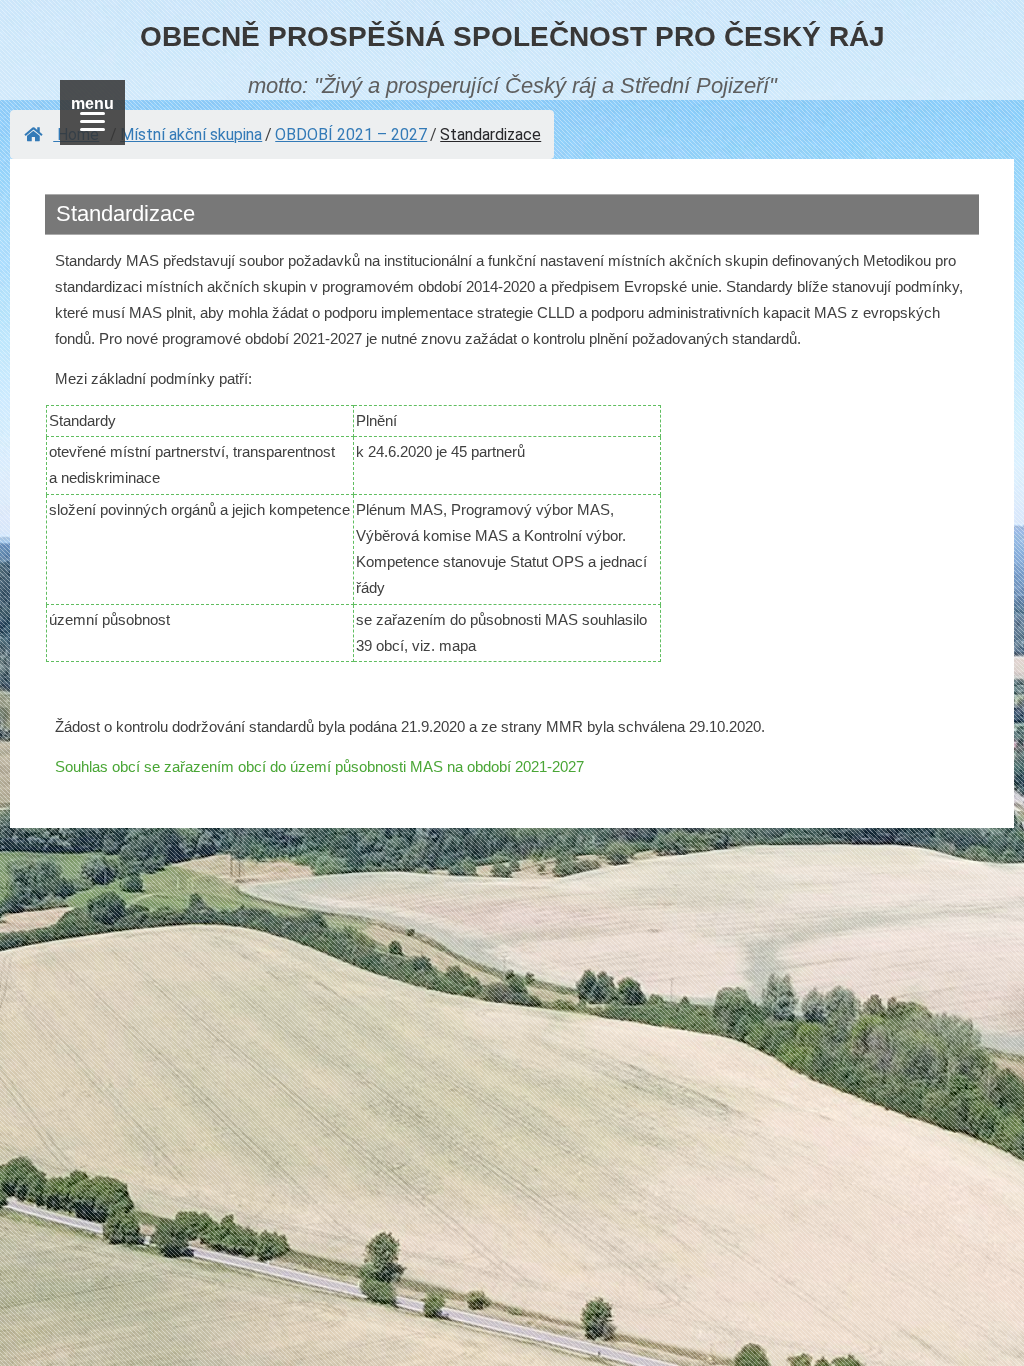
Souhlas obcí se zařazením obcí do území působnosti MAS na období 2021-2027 (319, 766)
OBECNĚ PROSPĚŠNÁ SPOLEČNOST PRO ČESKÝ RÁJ (512, 36)
